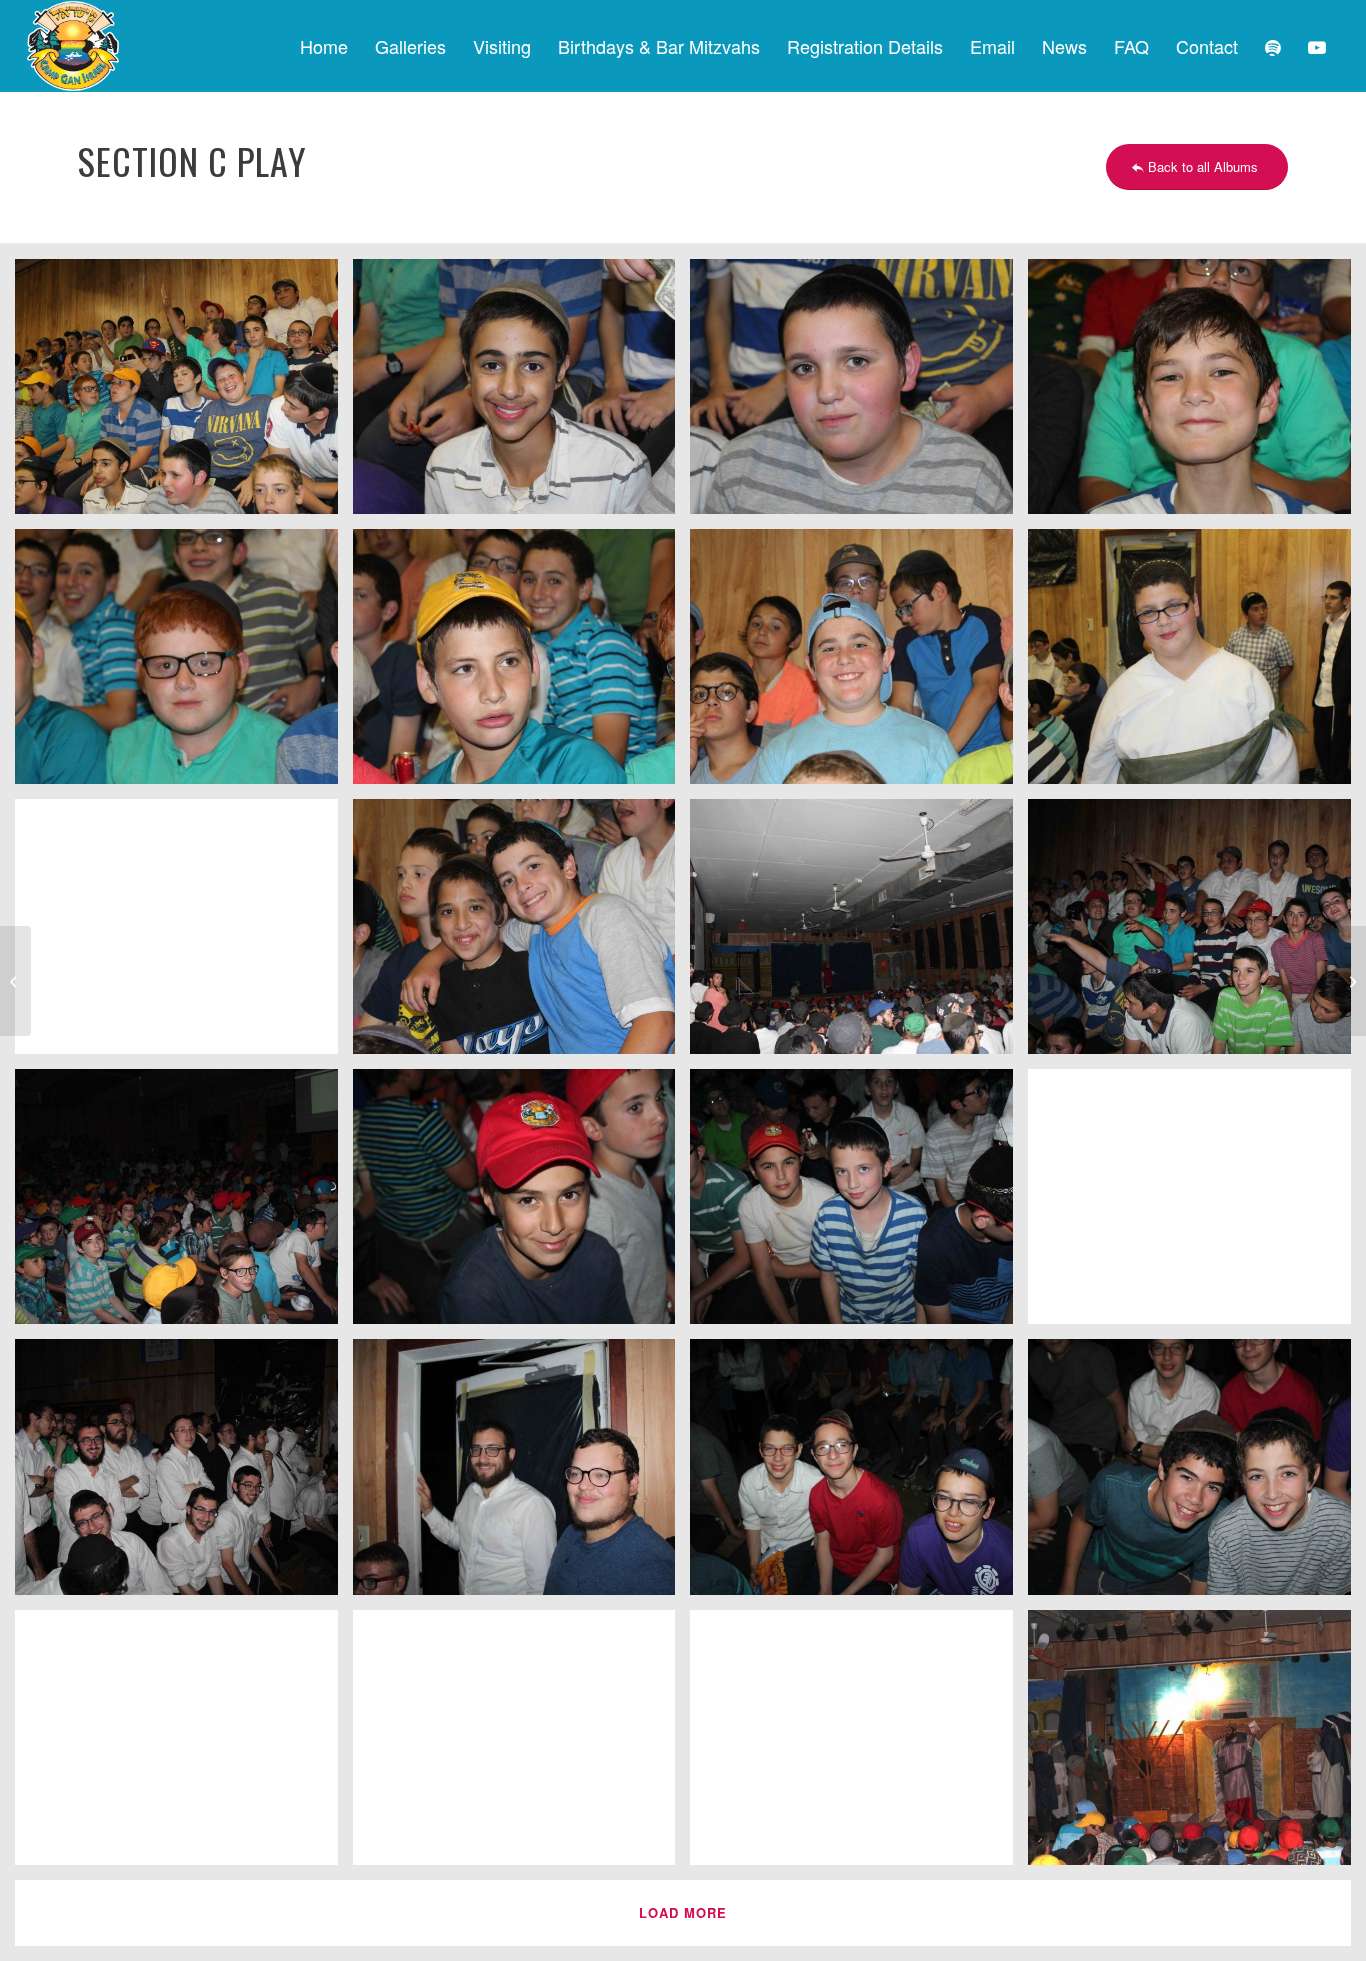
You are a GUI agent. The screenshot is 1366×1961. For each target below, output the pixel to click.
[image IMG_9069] (184, 1474)
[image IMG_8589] (859, 934)
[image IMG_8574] (859, 394)
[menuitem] (324, 46)
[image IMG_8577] (184, 664)
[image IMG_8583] (522, 934)
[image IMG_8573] (522, 394)
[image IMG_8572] (184, 394)
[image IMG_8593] (1197, 934)
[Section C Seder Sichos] (15, 981)
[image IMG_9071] (859, 1474)
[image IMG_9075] (522, 1745)
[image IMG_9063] (184, 1204)
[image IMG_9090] (1197, 1745)
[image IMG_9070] (522, 1474)
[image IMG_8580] (1197, 664)
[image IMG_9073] (184, 1745)
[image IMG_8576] (1197, 394)
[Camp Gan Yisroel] (73, 46)
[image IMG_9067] (859, 1204)
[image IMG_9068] (1197, 1204)
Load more (683, 1912)
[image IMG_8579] (859, 664)
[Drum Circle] (1350, 981)
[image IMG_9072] (1197, 1474)
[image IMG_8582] (184, 934)
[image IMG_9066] (522, 1204)
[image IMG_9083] (859, 1745)
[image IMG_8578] (522, 664)
